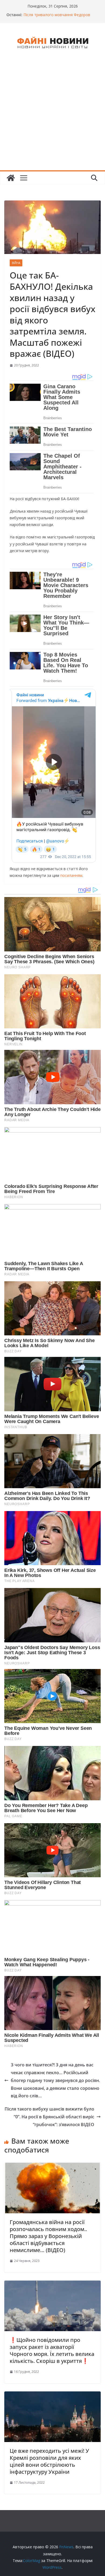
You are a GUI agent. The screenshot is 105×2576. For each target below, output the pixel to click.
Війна (16, 263)
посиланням (71, 875)
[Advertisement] (52, 115)
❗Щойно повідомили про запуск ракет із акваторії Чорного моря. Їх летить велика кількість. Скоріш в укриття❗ (52, 2350)
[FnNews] (11, 178)
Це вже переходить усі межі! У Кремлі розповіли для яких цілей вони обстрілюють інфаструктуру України (49, 2461)
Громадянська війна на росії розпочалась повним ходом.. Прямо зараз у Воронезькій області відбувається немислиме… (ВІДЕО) (48, 2236)
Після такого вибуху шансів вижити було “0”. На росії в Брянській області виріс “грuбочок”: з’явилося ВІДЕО (49, 2117)
